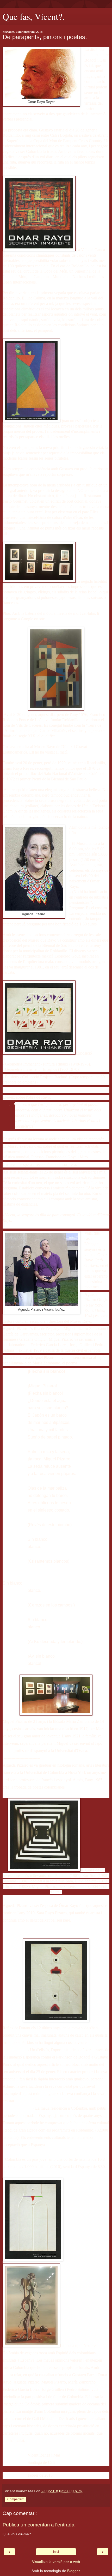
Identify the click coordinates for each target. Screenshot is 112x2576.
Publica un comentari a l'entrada (39, 2525)
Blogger (73, 2571)
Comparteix (15, 2499)
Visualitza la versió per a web (56, 2562)
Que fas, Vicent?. (34, 16)
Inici (56, 2552)
